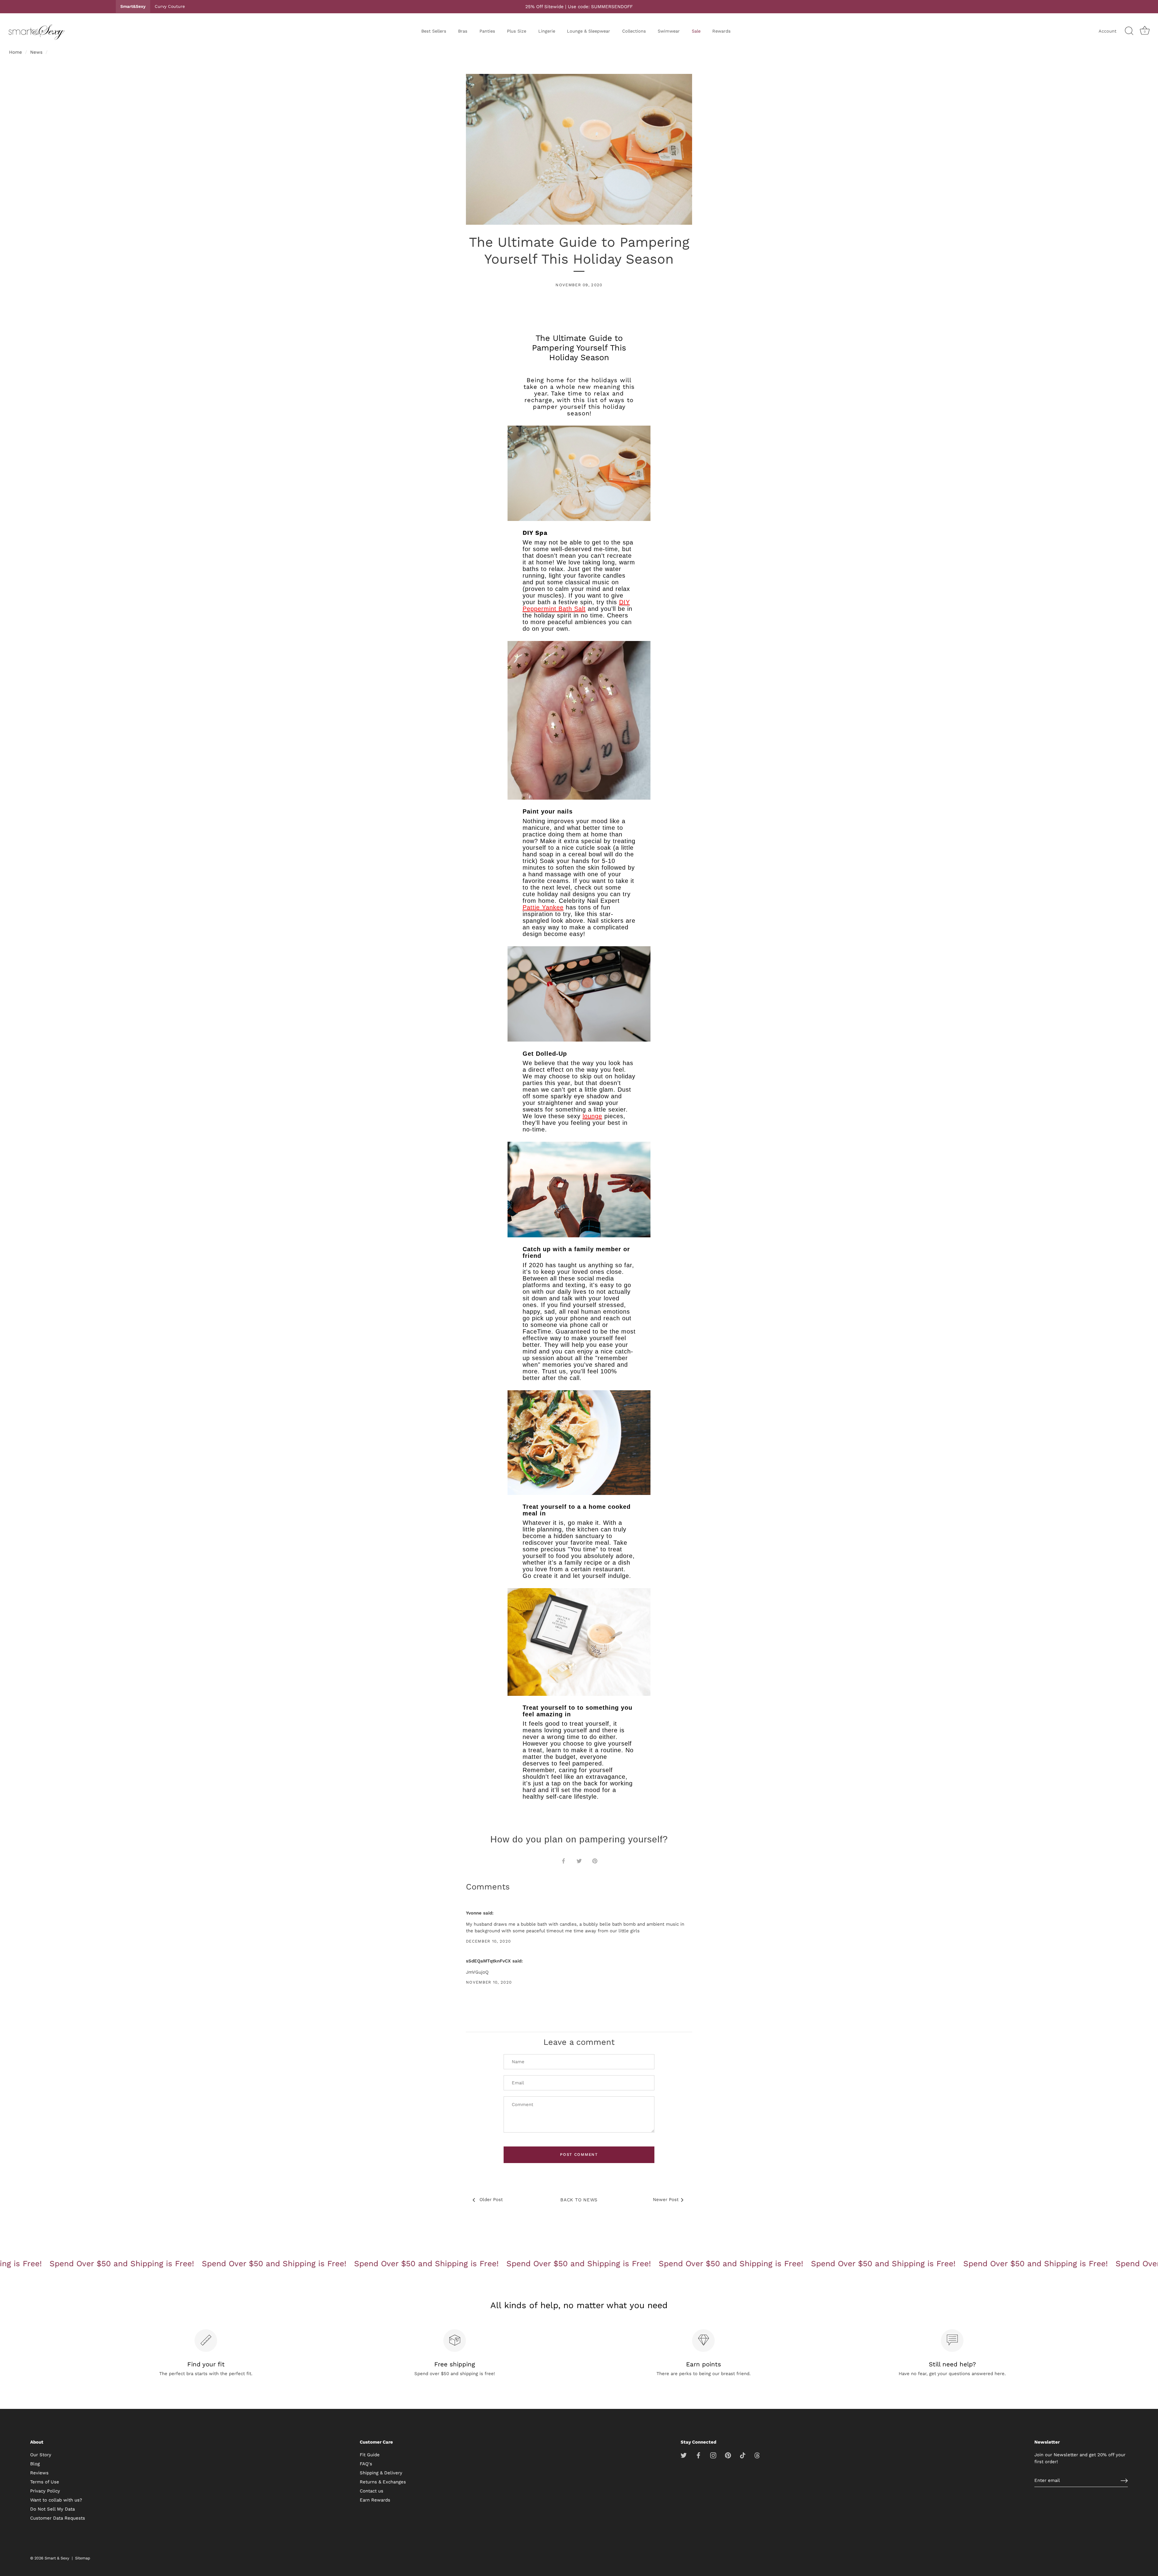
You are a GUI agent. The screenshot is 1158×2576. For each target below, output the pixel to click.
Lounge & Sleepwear (588, 31)
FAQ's (366, 2464)
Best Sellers (434, 31)
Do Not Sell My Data (52, 2509)
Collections (634, 31)
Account (1107, 31)
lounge (592, 1116)
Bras (463, 31)
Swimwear (669, 31)
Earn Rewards (375, 2500)
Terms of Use (45, 2482)
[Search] (1129, 31)
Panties (487, 31)
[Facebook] (698, 2455)
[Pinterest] (728, 2455)
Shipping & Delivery (381, 2473)
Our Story (41, 2455)
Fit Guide (370, 2455)
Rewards (721, 31)
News (36, 52)
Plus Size (517, 31)
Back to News (579, 2200)
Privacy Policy (45, 2491)
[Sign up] (1124, 2481)
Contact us (372, 2491)
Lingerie (547, 31)
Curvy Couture (170, 6)
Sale (696, 31)
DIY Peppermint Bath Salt (576, 605)
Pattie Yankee (543, 907)
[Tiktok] (743, 2455)
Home (16, 52)
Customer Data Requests (58, 2518)
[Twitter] (684, 2455)
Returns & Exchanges (383, 2482)
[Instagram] (713, 2455)
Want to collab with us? (56, 2500)
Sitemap (83, 2558)
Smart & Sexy (57, 2558)
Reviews (39, 2473)
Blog (35, 2464)
